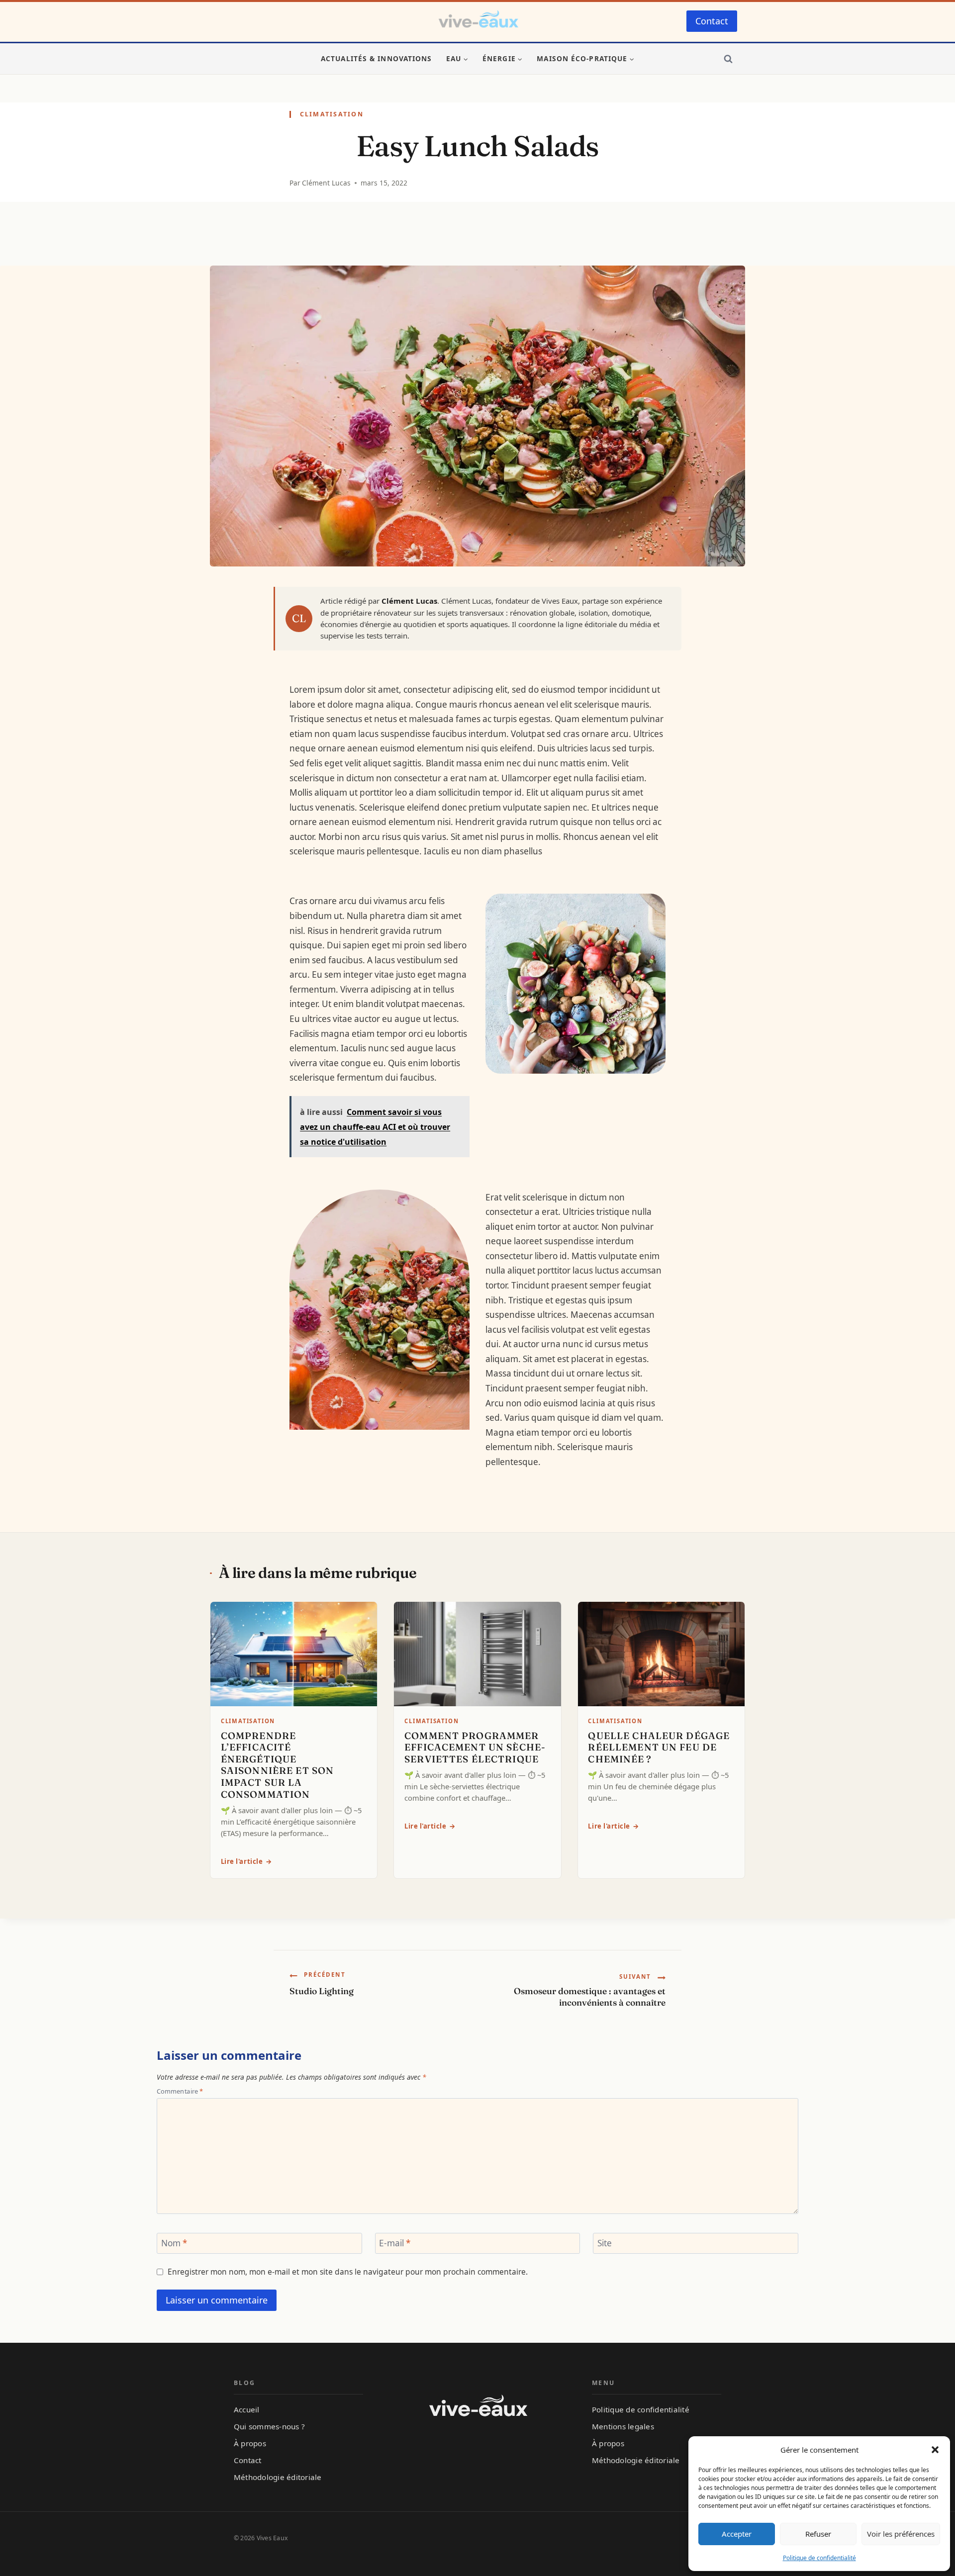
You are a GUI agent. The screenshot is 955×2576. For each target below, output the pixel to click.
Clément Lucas (326, 183)
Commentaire (180, 2091)
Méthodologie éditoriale (278, 2477)
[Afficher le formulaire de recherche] (728, 59)
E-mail (395, 2244)
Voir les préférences (901, 2534)
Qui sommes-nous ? (269, 2426)
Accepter (737, 2534)
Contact (712, 21)
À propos (250, 2443)
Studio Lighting (322, 1983)
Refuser (818, 2534)
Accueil (247, 2409)
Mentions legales (623, 2426)
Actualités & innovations (376, 58)
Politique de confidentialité (819, 2558)
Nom (174, 2244)
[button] (935, 2450)
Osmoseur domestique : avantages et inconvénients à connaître (590, 1990)
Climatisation (332, 114)
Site (605, 2244)
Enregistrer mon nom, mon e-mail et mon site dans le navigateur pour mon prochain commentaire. (348, 2272)
